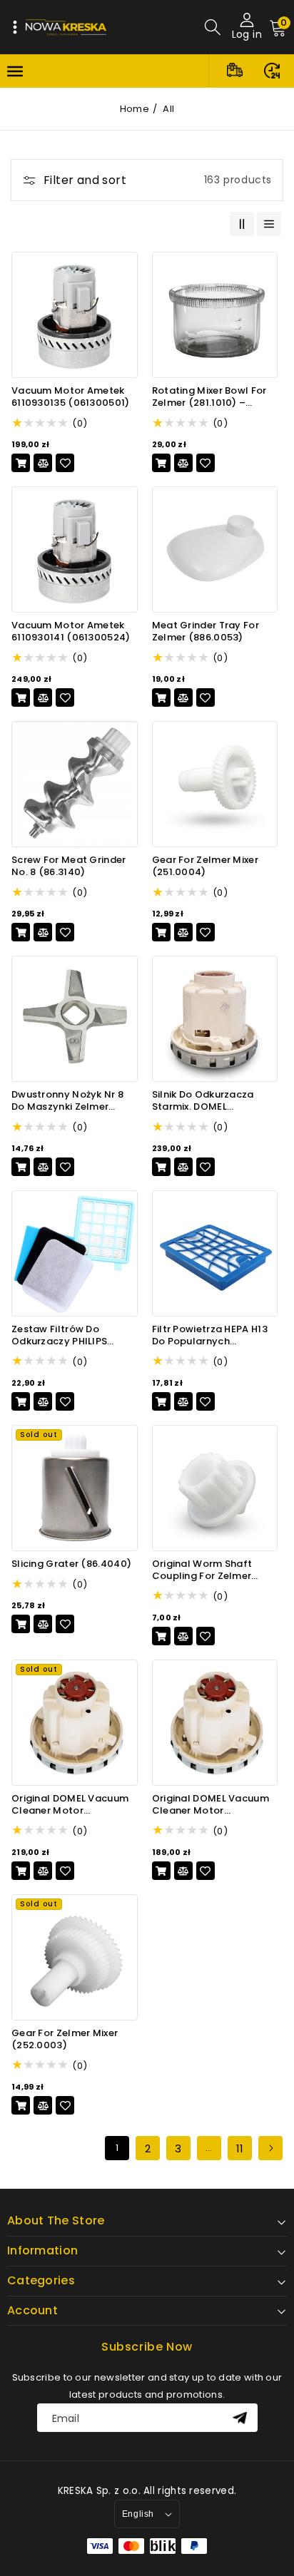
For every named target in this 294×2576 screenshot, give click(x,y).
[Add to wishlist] (65, 463)
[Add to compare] (43, 463)
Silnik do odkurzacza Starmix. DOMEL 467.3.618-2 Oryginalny (208, 1101)
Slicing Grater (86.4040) (71, 1564)
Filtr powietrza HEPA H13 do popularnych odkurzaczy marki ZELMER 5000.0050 (215, 1336)
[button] (15, 27)
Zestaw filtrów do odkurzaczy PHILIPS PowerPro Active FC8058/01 (59, 1336)
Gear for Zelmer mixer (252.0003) (65, 2040)
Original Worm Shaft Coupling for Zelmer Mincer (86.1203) (202, 1570)
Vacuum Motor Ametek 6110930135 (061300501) (71, 397)
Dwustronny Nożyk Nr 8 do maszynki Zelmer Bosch (67, 1101)
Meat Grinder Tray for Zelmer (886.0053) (206, 632)
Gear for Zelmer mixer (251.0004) (205, 867)
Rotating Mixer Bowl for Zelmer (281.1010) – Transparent (209, 397)
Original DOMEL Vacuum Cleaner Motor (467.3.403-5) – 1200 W (211, 1805)
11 (240, 2148)
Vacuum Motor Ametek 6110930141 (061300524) (71, 632)
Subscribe (242, 2418)
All (168, 109)
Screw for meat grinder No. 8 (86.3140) (69, 867)
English (138, 2514)
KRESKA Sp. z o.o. (99, 2491)
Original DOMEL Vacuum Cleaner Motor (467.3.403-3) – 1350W (70, 1805)
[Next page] (270, 2148)
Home (135, 109)
